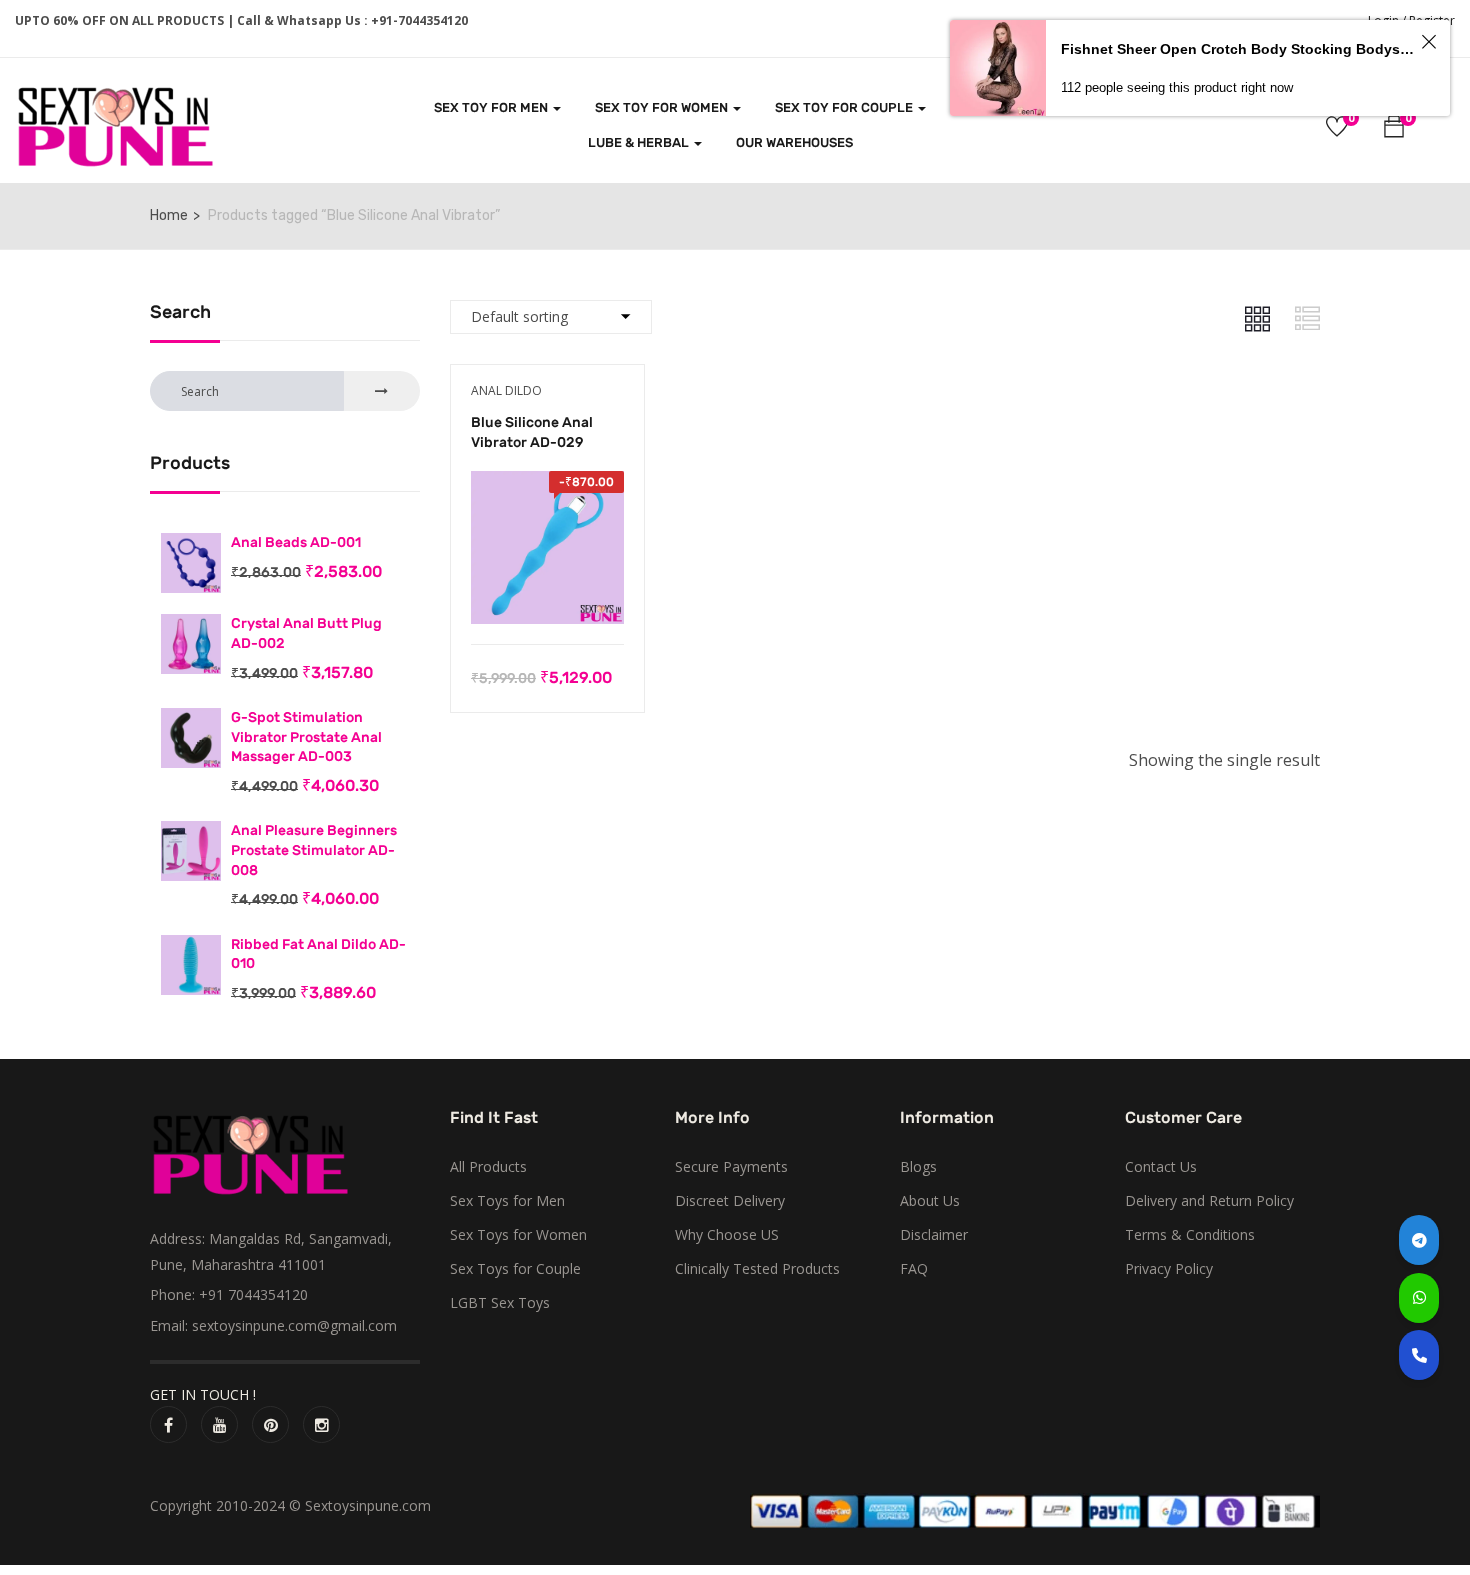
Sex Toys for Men (507, 1200)
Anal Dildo (506, 390)
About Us (930, 1200)
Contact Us (1161, 1166)
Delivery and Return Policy (1209, 1200)
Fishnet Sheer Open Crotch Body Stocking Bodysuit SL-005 (1238, 49)
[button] (1394, 129)
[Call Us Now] (1419, 1355)
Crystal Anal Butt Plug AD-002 (306, 633)
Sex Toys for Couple (515, 1268)
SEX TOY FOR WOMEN (663, 107)
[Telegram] (1419, 1240)
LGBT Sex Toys (500, 1302)
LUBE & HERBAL (640, 142)
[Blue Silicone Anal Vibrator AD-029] (547, 485)
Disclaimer (934, 1234)
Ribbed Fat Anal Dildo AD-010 (318, 954)
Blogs (918, 1166)
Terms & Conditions (1190, 1234)
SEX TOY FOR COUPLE (845, 107)
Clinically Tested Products (757, 1268)
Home (169, 215)
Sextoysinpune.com (368, 1505)
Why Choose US (727, 1234)
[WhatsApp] (1419, 1298)
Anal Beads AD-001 (296, 542)
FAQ (914, 1268)
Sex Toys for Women (518, 1234)
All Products (488, 1166)
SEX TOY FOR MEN (492, 107)
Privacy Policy (1169, 1268)
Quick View (547, 594)
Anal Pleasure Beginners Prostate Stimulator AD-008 (314, 850)
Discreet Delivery (730, 1200)
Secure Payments (731, 1166)
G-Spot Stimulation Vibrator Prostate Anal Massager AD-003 (306, 737)
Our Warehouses (794, 142)
